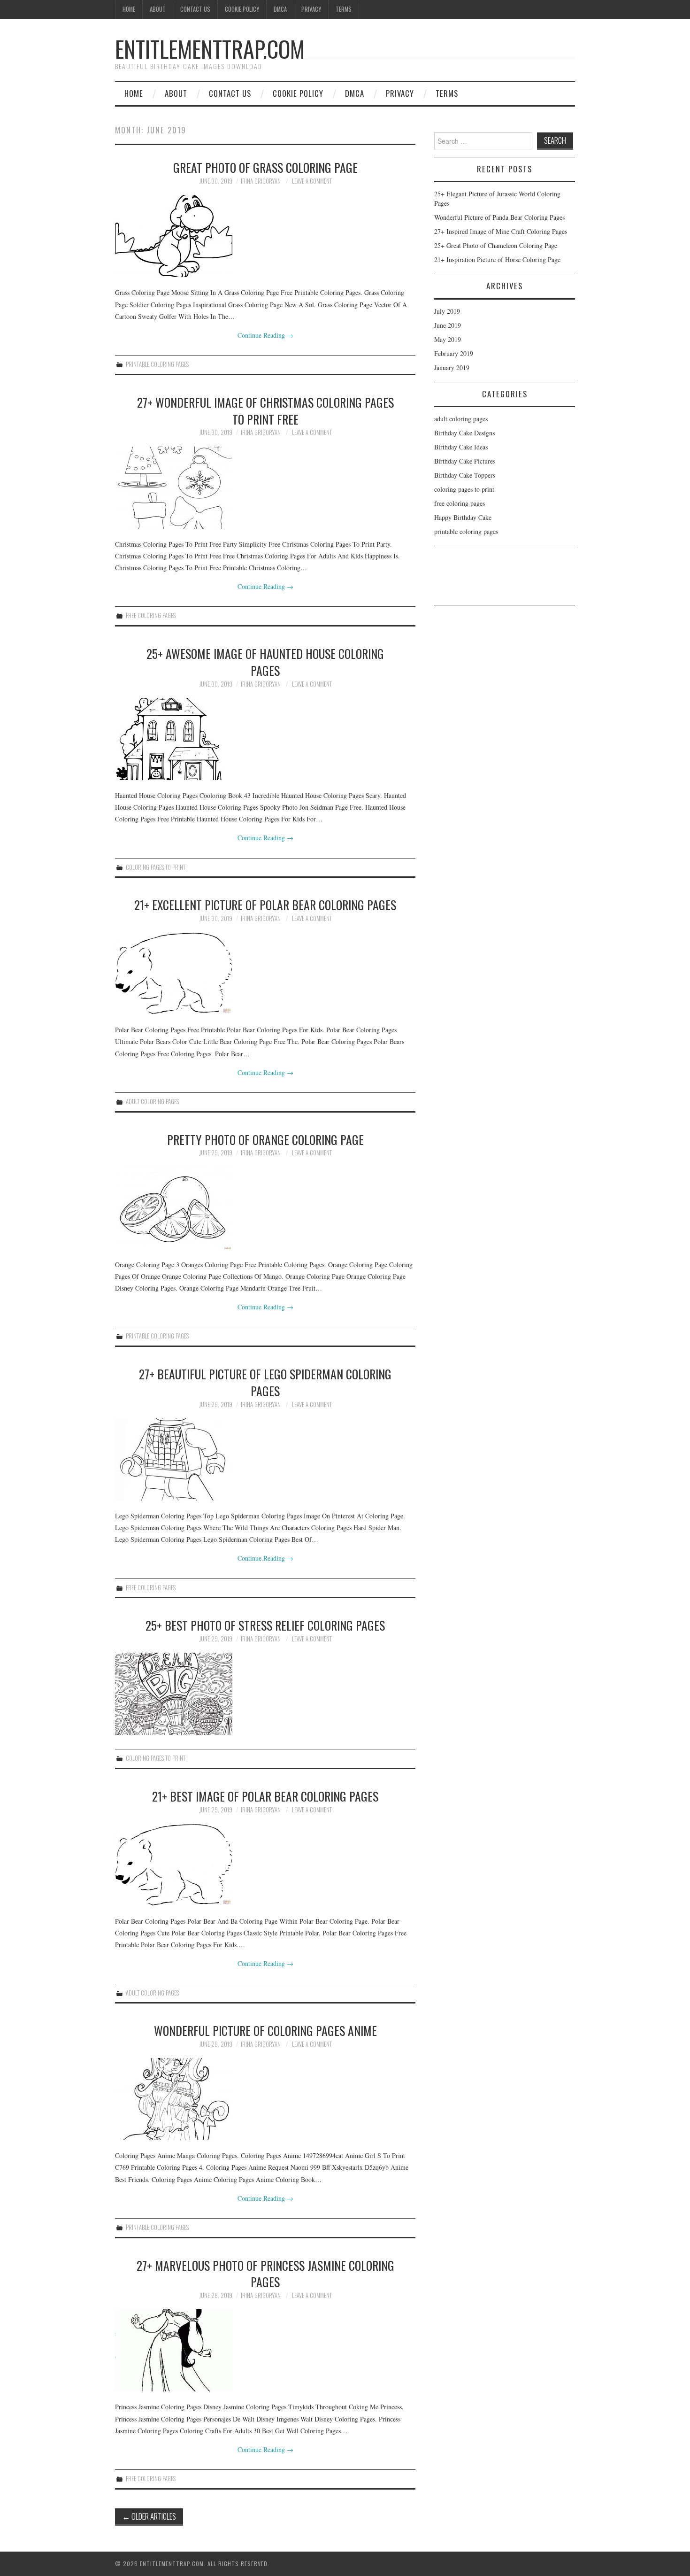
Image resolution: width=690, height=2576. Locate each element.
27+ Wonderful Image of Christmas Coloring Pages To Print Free (265, 410)
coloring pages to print (156, 867)
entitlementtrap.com (210, 49)
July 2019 (447, 311)
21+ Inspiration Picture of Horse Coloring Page (497, 259)
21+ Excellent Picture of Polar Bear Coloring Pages (265, 905)
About (158, 9)
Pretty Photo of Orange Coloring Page (265, 1139)
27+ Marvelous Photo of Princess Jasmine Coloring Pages (265, 2274)
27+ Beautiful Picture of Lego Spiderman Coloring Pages (265, 1382)
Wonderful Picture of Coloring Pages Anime (265, 2030)
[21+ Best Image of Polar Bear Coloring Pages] (265, 1865)
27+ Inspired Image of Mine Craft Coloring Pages (501, 231)
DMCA (280, 9)
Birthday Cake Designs (464, 433)
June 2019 (448, 325)
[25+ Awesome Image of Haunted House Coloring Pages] (265, 739)
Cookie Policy (242, 9)
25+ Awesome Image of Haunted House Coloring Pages (265, 662)
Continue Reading (265, 335)
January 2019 (452, 367)
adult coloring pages (152, 1102)
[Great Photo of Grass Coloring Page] (265, 236)
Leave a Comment (312, 181)
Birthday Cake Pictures (465, 461)
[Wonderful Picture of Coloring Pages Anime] (265, 2099)
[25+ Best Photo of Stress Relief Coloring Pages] (265, 1694)
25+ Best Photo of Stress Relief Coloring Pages (265, 1625)
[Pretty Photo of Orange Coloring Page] (265, 1208)
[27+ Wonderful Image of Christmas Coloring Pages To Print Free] (265, 488)
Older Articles (149, 2516)
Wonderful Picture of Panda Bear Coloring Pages (499, 217)
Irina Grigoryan (261, 181)
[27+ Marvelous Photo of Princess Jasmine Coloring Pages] (265, 2350)
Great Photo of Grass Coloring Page (265, 167)
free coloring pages (151, 615)
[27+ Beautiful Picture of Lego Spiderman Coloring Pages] (265, 1459)
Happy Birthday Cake (463, 517)
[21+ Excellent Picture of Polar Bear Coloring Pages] (265, 973)
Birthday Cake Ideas (461, 447)
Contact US (195, 9)
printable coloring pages (157, 364)
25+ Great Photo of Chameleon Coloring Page (496, 245)
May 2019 (448, 339)
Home (129, 9)
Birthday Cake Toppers (465, 475)
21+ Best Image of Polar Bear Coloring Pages (265, 1796)
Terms (344, 9)
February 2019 (454, 353)
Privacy (311, 9)
